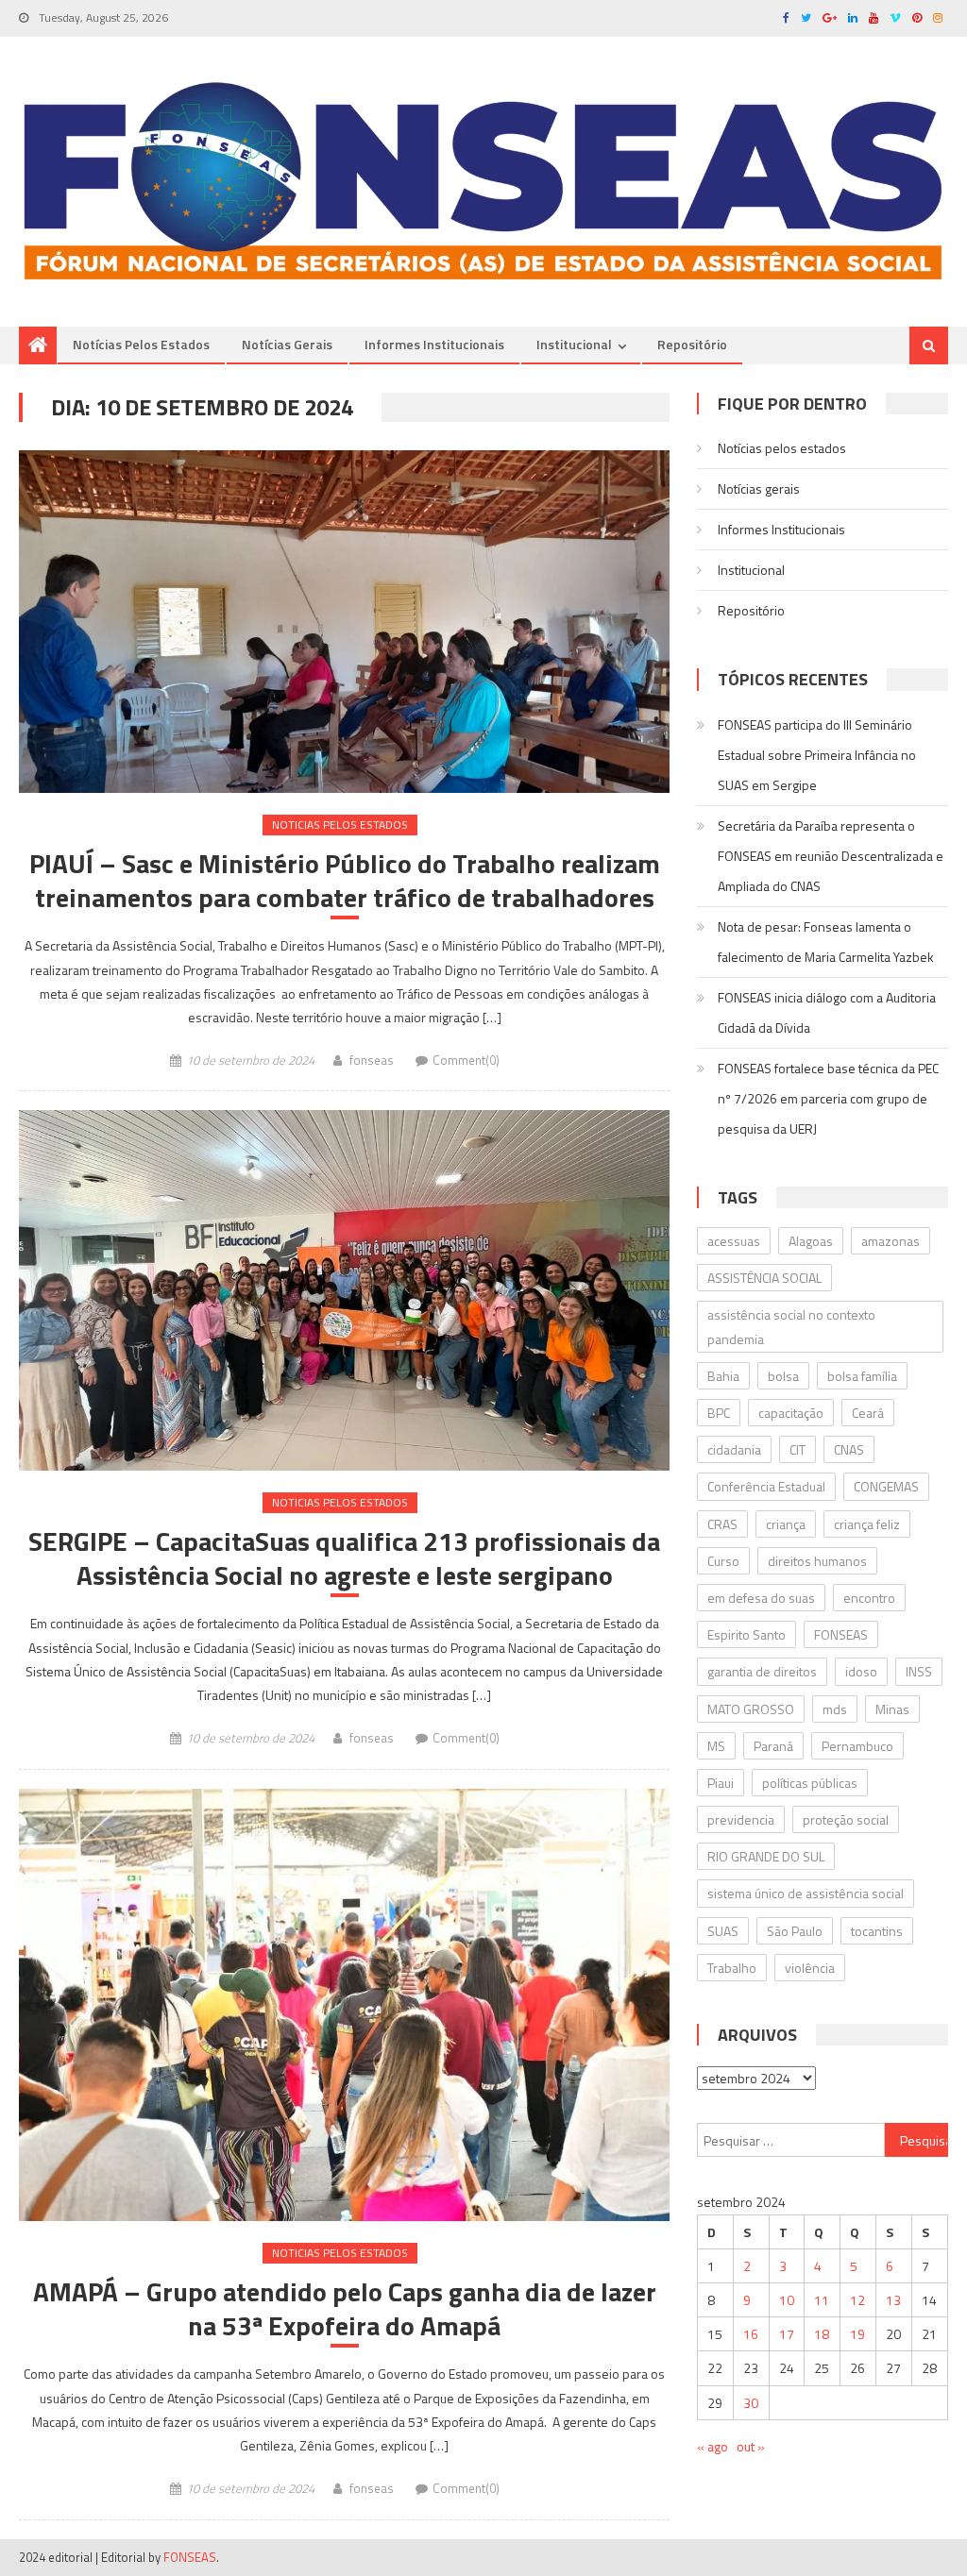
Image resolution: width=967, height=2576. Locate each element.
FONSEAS (841, 1634)
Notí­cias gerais (287, 344)
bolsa (783, 1376)
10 (787, 2300)
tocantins (877, 1931)
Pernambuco (857, 1746)
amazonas (891, 1241)
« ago (713, 2446)
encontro (869, 1598)
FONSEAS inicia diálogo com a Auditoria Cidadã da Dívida (827, 1012)
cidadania (734, 1449)
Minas (892, 1709)
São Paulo (795, 1931)
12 (857, 2300)
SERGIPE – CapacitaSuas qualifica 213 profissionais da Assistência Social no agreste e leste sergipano (344, 1559)
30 (751, 2403)
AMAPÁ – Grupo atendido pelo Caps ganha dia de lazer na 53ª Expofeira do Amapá (345, 2309)
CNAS (849, 1449)
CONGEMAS (886, 1486)
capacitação (791, 1413)
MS (716, 1746)
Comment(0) (466, 1060)
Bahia (723, 1376)
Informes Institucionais (434, 344)
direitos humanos (817, 1561)
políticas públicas (810, 1783)
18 (822, 2334)
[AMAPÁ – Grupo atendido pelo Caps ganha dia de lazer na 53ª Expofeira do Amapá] (344, 2005)
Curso (723, 1561)
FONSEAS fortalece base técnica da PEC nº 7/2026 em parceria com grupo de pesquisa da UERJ (828, 1098)
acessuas (734, 1241)
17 (787, 2334)
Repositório (692, 344)
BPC (719, 1413)
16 (751, 2334)
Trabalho (732, 1968)
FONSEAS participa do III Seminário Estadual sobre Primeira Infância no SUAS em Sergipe (817, 755)
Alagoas (811, 1241)
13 (893, 2300)
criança (786, 1524)
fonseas (372, 1060)
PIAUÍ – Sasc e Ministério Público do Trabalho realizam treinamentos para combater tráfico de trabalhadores (345, 881)
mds (835, 1709)
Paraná (773, 1746)
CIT (797, 1449)
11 (822, 2300)
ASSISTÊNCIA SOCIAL (764, 1278)
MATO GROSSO (751, 1709)
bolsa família (862, 1376)
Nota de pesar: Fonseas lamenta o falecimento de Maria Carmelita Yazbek (826, 942)
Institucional (574, 344)
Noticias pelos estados (340, 825)
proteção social (846, 1819)
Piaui (721, 1783)
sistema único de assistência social (806, 1893)
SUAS (723, 1931)
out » (751, 2446)
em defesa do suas (761, 1598)
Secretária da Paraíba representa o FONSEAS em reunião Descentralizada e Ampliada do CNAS (831, 856)
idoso (861, 1671)
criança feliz (867, 1524)
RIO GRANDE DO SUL (766, 1856)
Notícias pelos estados (141, 344)
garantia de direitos (762, 1671)
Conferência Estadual (766, 1486)
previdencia (741, 1819)
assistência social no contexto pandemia (791, 1326)
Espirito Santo (746, 1634)
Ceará (868, 1413)
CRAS (722, 1524)
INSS (919, 1671)
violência (810, 1968)
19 (857, 2334)
